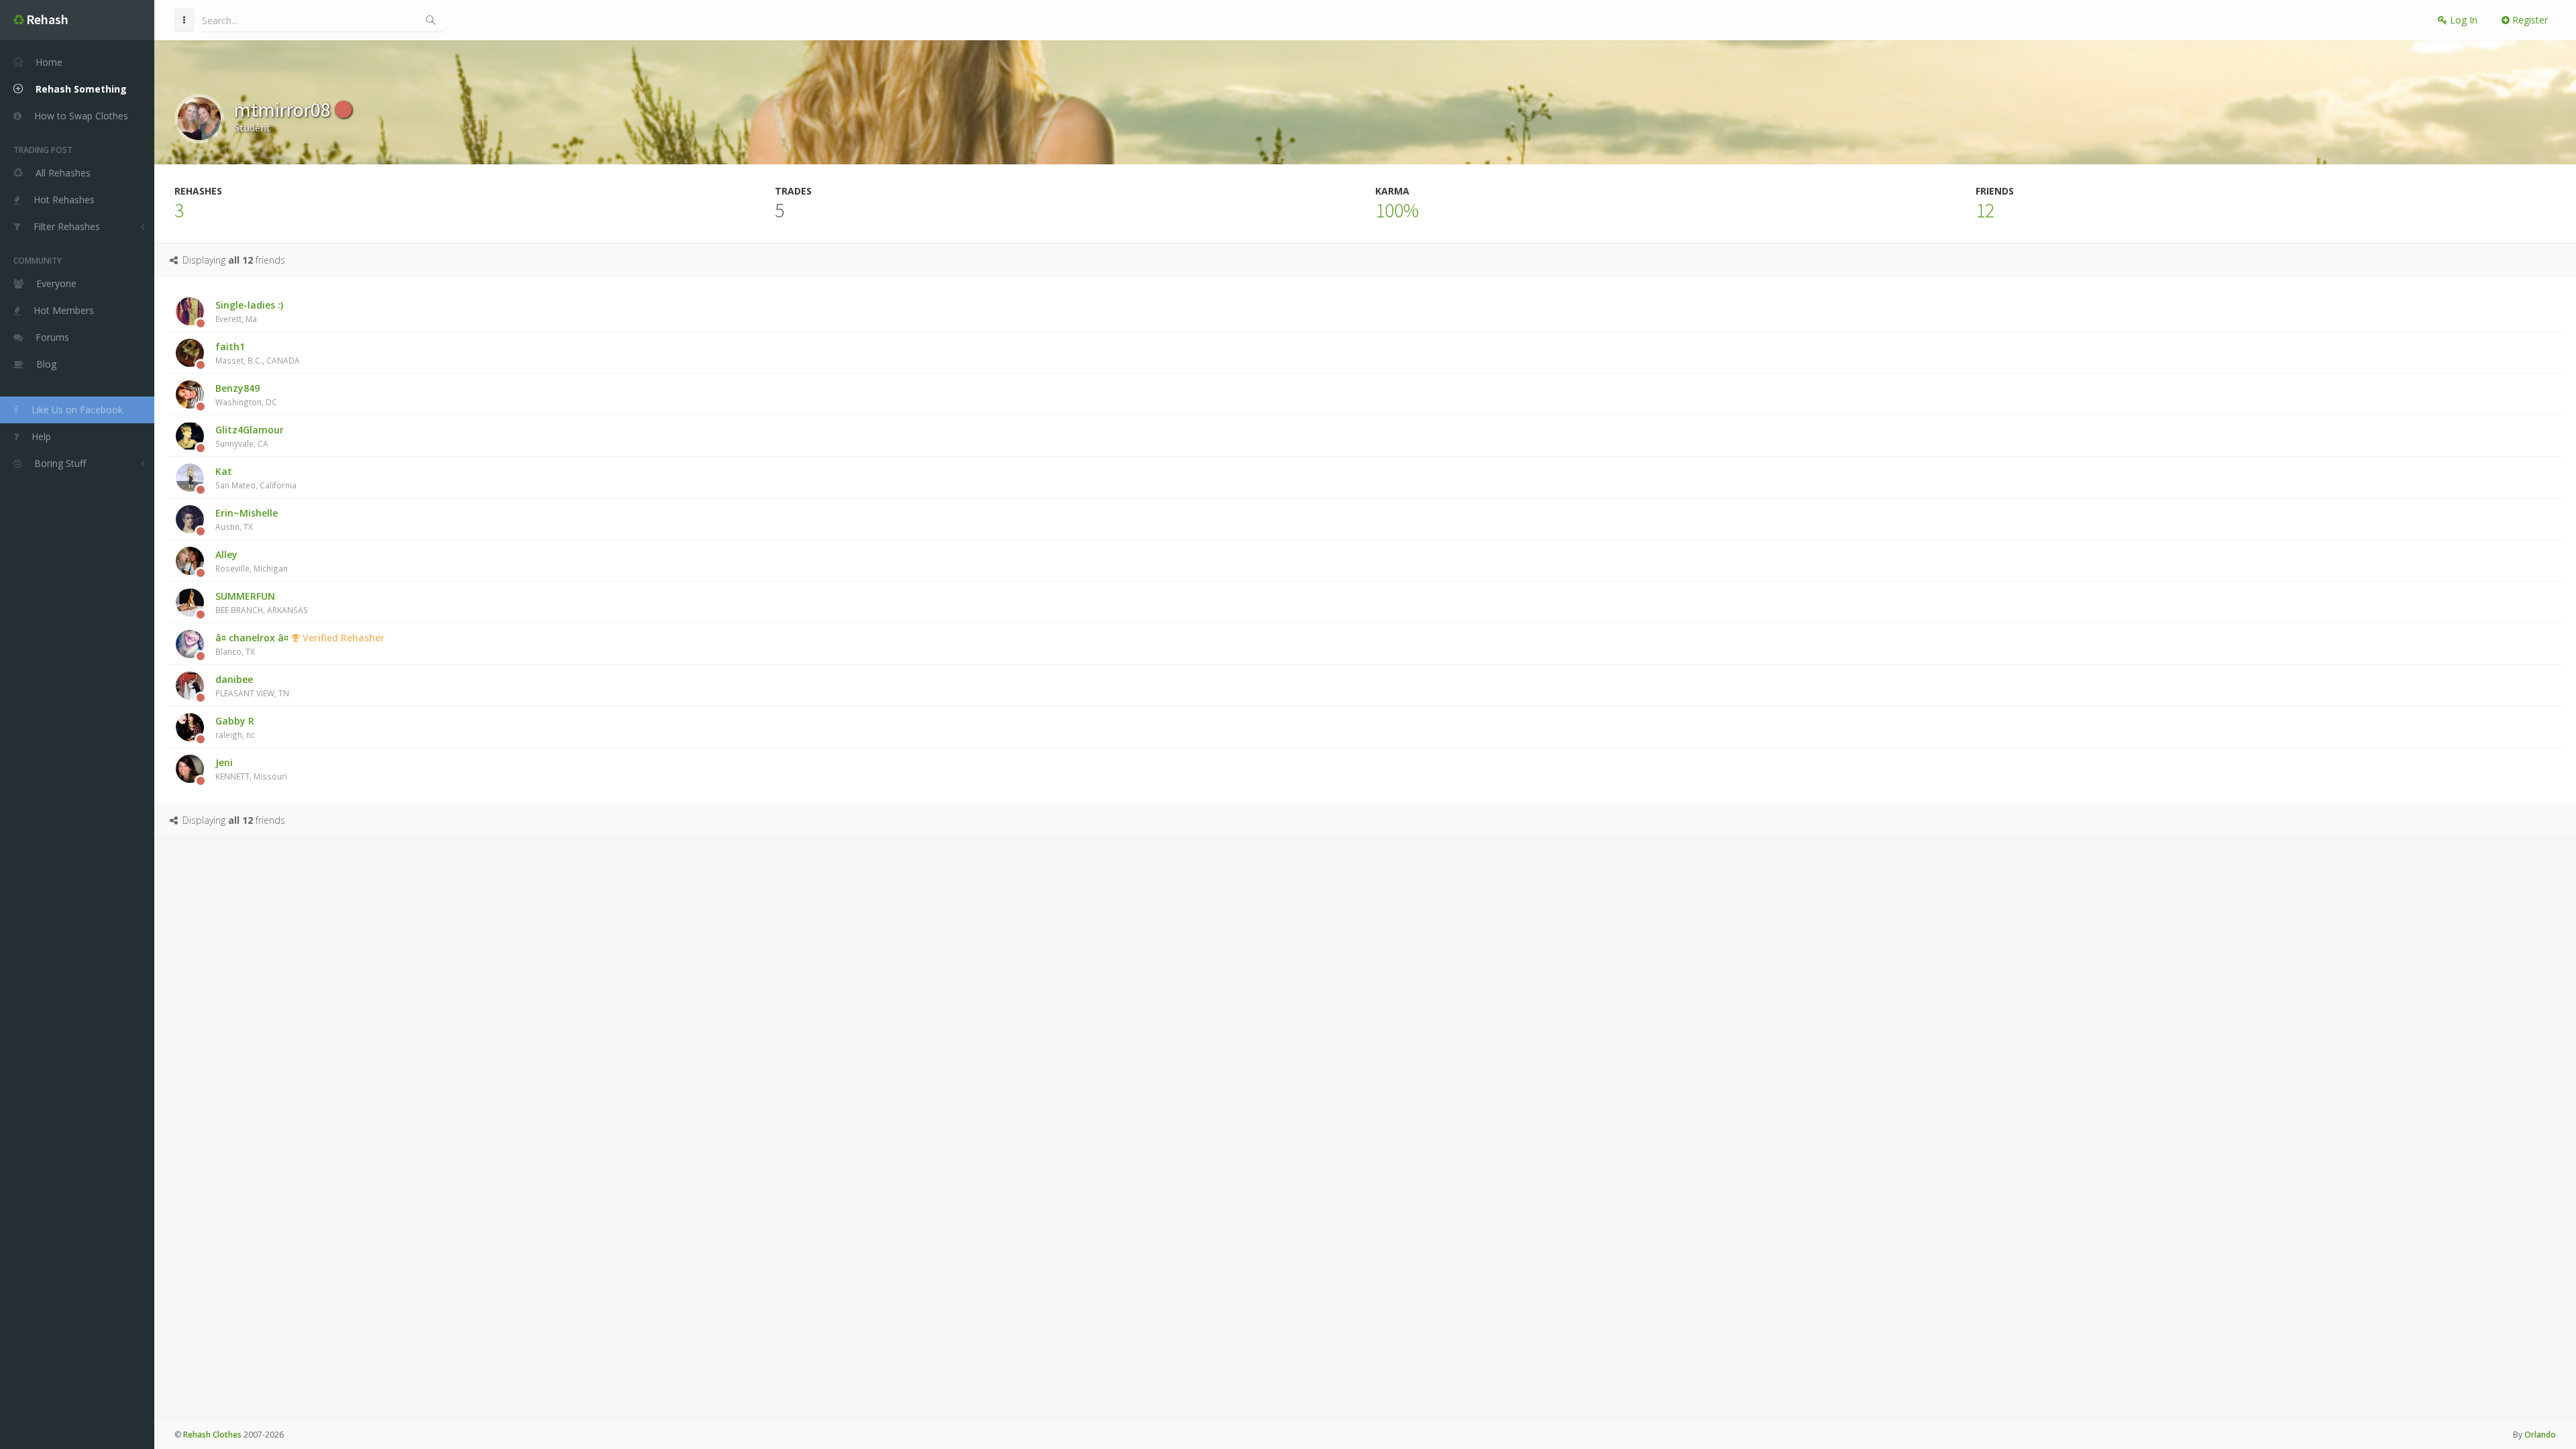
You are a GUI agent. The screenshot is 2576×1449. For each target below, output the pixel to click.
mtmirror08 (284, 109)
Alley (252, 561)
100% (1397, 210)
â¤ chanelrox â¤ (300, 644)
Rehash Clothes (212, 1435)
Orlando (2540, 1435)
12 (1985, 210)
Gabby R (235, 727)
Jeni (251, 769)
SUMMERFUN (262, 602)
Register (2529, 20)
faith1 (258, 353)
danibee (252, 686)
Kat (256, 478)
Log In (2462, 20)
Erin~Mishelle (247, 519)
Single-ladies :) (249, 311)
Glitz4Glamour (250, 436)
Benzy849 (246, 394)
